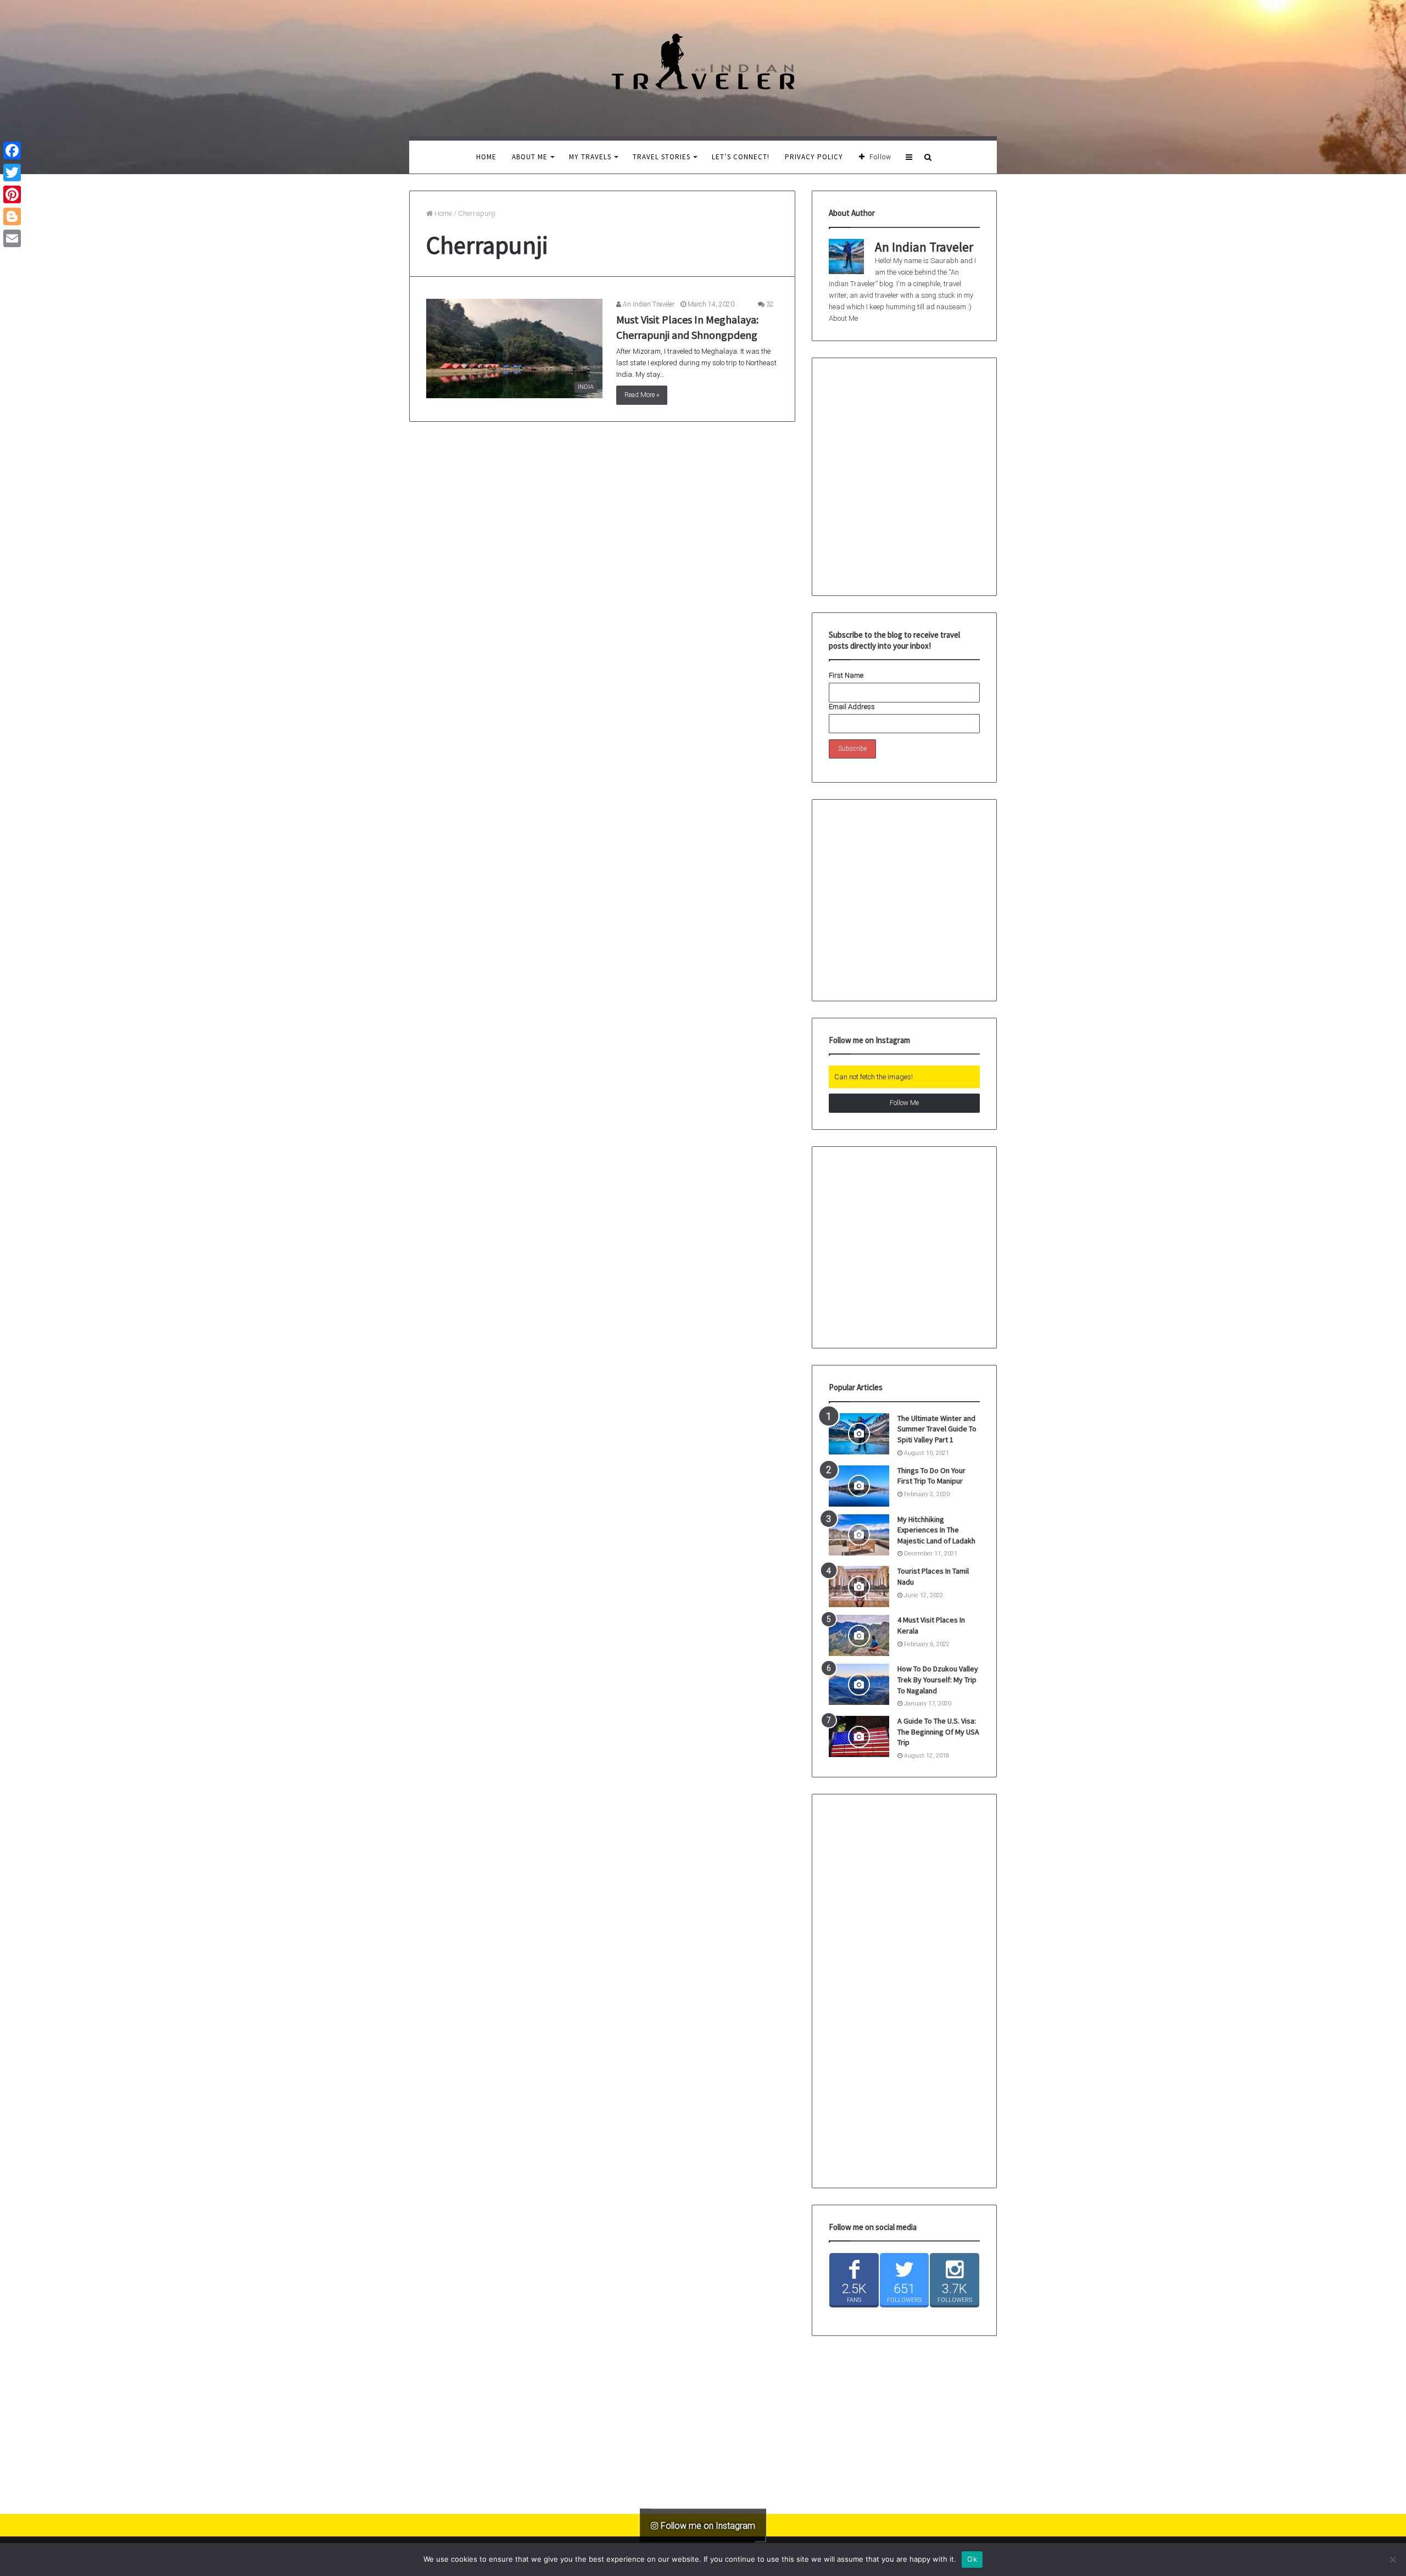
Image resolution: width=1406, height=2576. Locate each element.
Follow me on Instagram (707, 2525)
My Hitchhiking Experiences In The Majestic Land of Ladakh (936, 1530)
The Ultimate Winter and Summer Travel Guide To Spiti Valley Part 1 (937, 1429)
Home (486, 157)
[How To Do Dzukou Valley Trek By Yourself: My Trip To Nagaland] (859, 1684)
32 (769, 304)
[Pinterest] (12, 194)
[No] (1392, 2560)
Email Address (852, 707)
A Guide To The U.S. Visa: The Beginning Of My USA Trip (938, 1732)
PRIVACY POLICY (814, 157)
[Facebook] (12, 150)
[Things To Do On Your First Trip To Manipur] (859, 1486)
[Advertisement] (911, 911)
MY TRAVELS (590, 157)
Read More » (642, 395)
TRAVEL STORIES (662, 157)
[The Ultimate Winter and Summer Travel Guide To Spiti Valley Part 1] (859, 1434)
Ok (972, 2559)
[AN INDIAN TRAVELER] (703, 62)
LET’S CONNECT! (741, 157)
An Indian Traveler (648, 304)
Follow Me (904, 1103)
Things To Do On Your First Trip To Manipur (931, 1476)
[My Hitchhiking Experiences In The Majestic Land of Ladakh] (859, 1535)
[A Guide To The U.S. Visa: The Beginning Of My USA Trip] (859, 1736)
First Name (846, 675)
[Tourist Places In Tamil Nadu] (859, 1587)
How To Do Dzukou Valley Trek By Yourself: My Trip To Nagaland (938, 1679)
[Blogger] (12, 216)
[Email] (12, 238)
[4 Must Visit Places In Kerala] (859, 1635)
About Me (530, 157)
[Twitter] (12, 172)
